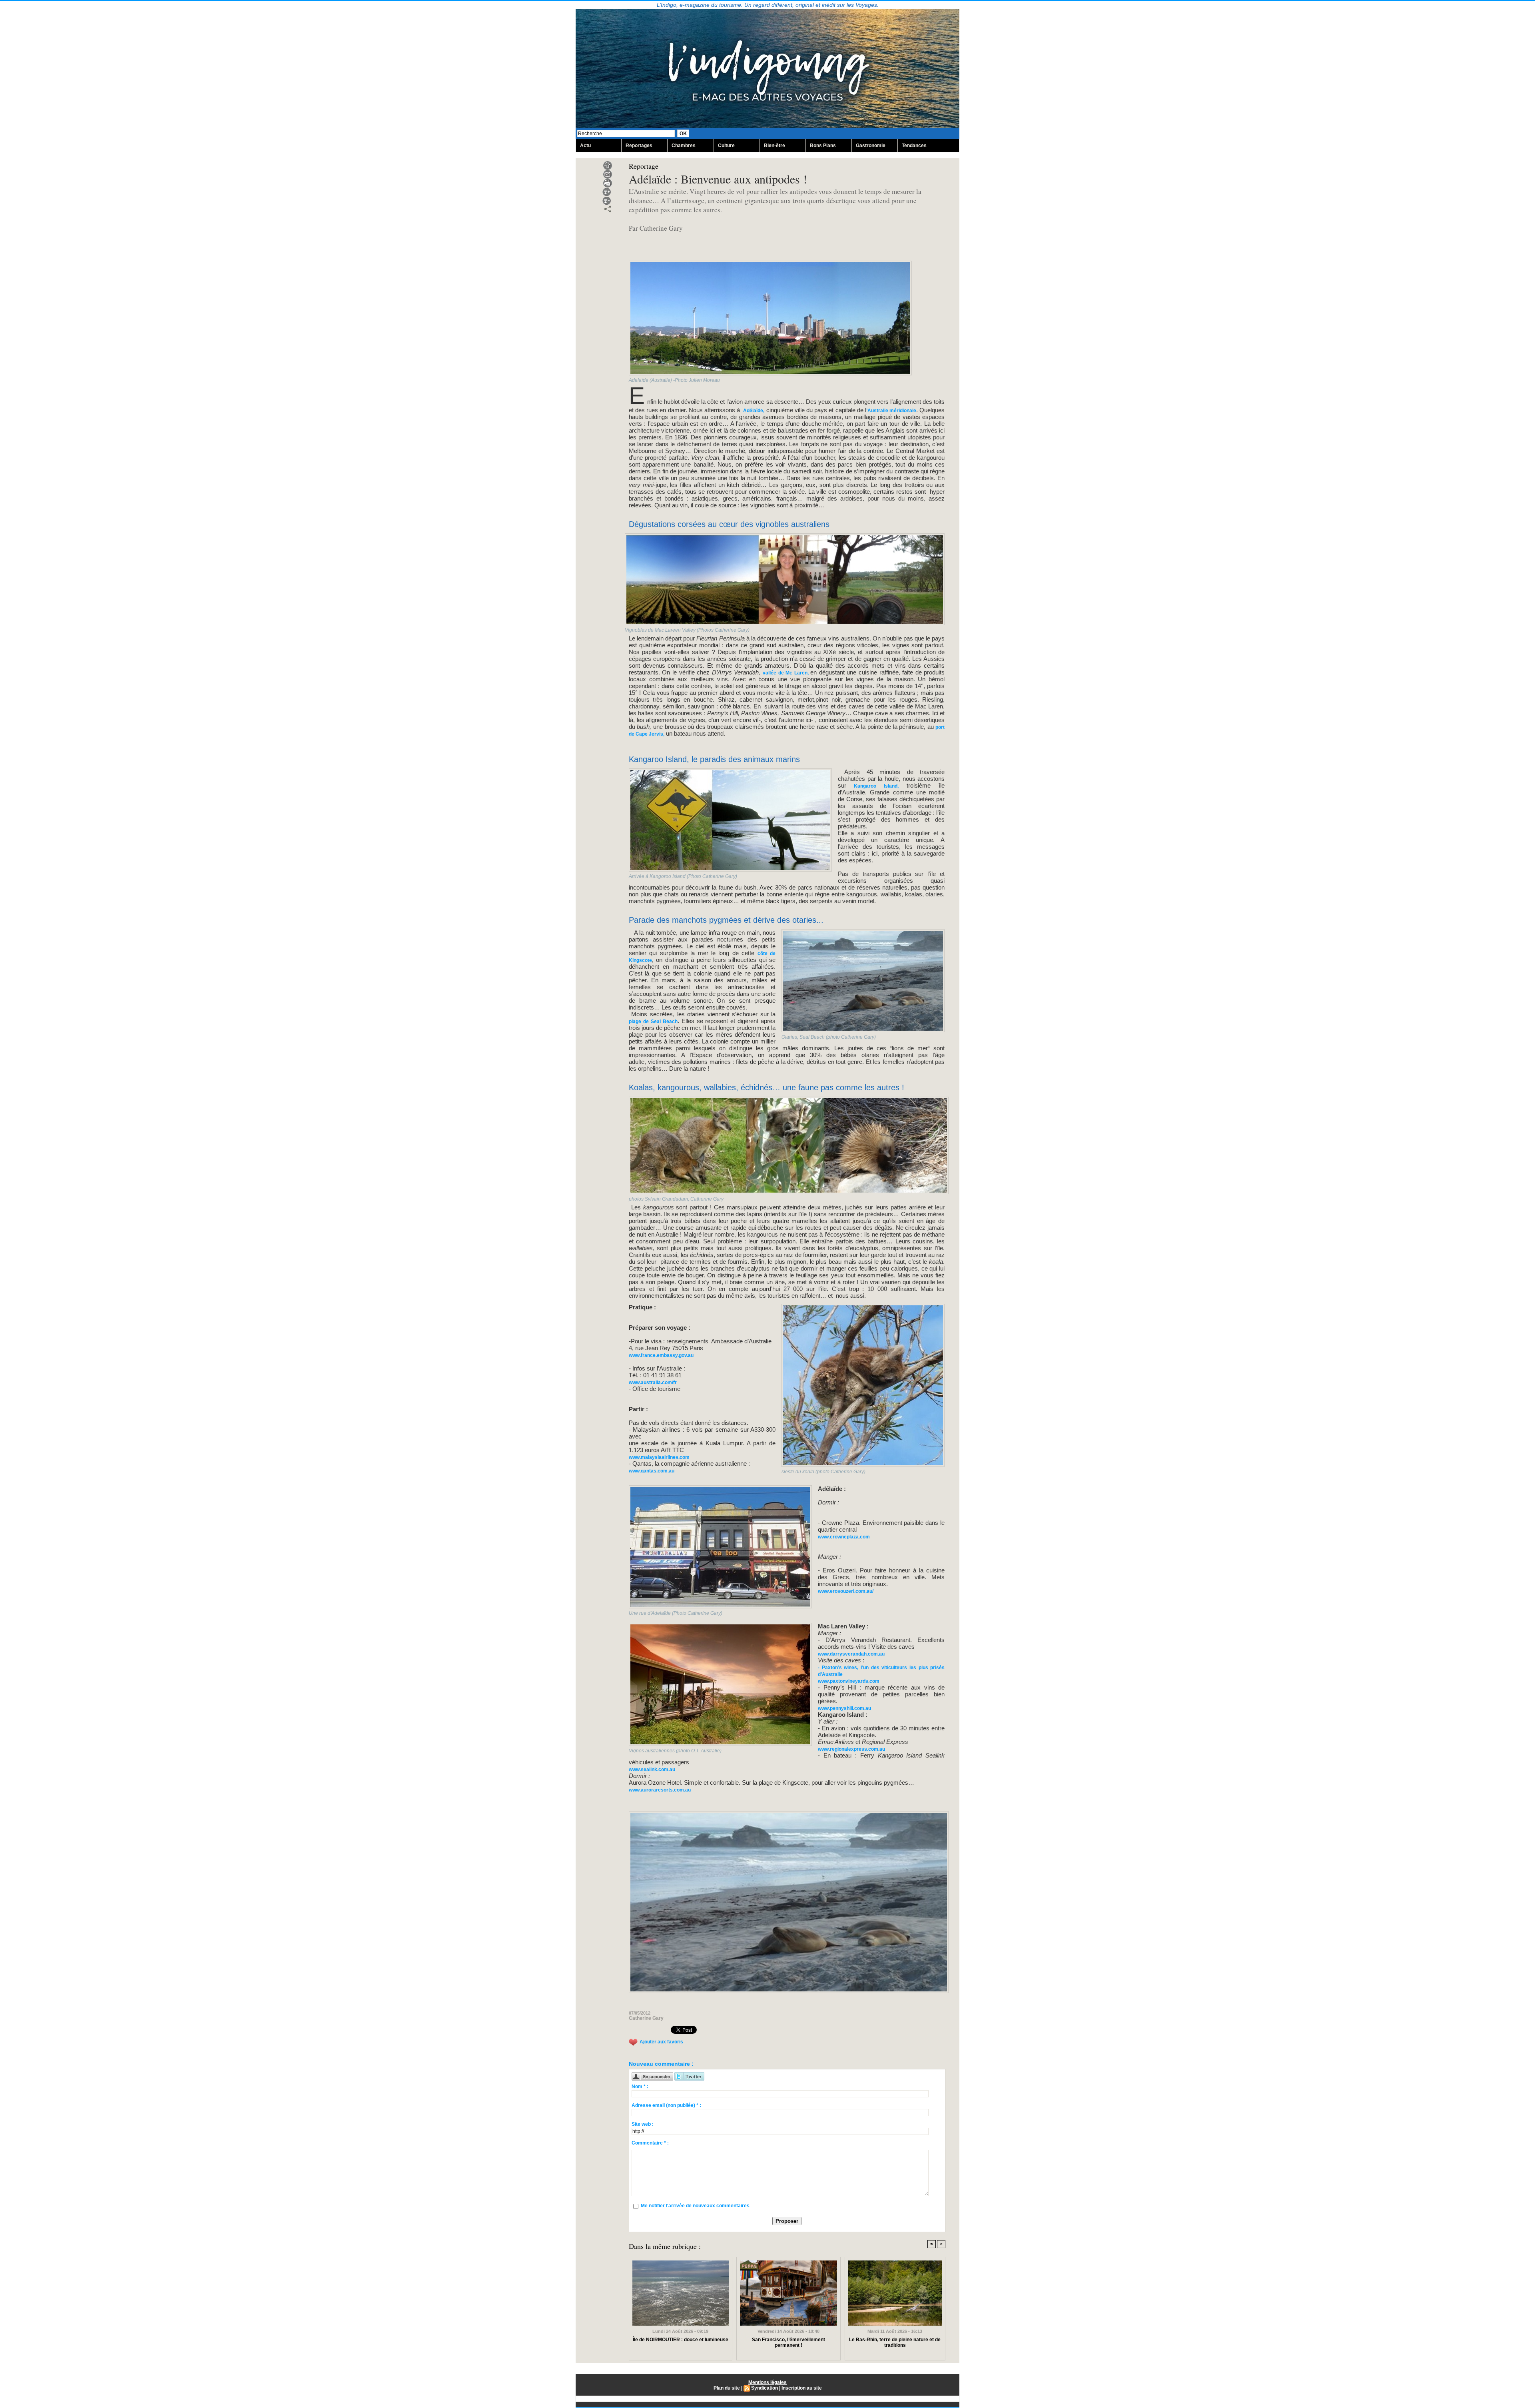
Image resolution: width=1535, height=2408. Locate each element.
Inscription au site (802, 2388)
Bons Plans (823, 146)
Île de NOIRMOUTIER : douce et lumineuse (681, 2340)
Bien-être (774, 146)
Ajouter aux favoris (661, 2042)
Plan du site (727, 2388)
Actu (585, 146)
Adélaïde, (754, 411)
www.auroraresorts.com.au (660, 1790)
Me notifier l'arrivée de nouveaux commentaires (695, 2206)
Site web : (643, 2124)
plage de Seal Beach (653, 1021)
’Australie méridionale (891, 411)
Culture (726, 146)
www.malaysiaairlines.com (659, 1457)
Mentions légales (767, 2382)
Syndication (765, 2388)
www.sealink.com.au (652, 1770)
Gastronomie (871, 146)
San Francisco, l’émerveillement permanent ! (788, 2342)
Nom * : (640, 2087)
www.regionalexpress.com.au (851, 1749)
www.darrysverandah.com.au (851, 1654)
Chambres (684, 146)
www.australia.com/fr (653, 1383)
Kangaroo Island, (872, 786)
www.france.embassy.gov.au (661, 1355)
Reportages (639, 146)
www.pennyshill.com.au (844, 1708)
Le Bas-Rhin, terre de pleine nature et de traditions (895, 2342)
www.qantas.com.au (652, 1471)
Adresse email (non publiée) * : (666, 2105)
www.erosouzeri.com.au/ (846, 1591)
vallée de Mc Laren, (786, 673)
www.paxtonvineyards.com (849, 1681)
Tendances (914, 146)
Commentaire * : (650, 2143)
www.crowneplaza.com (844, 1537)
